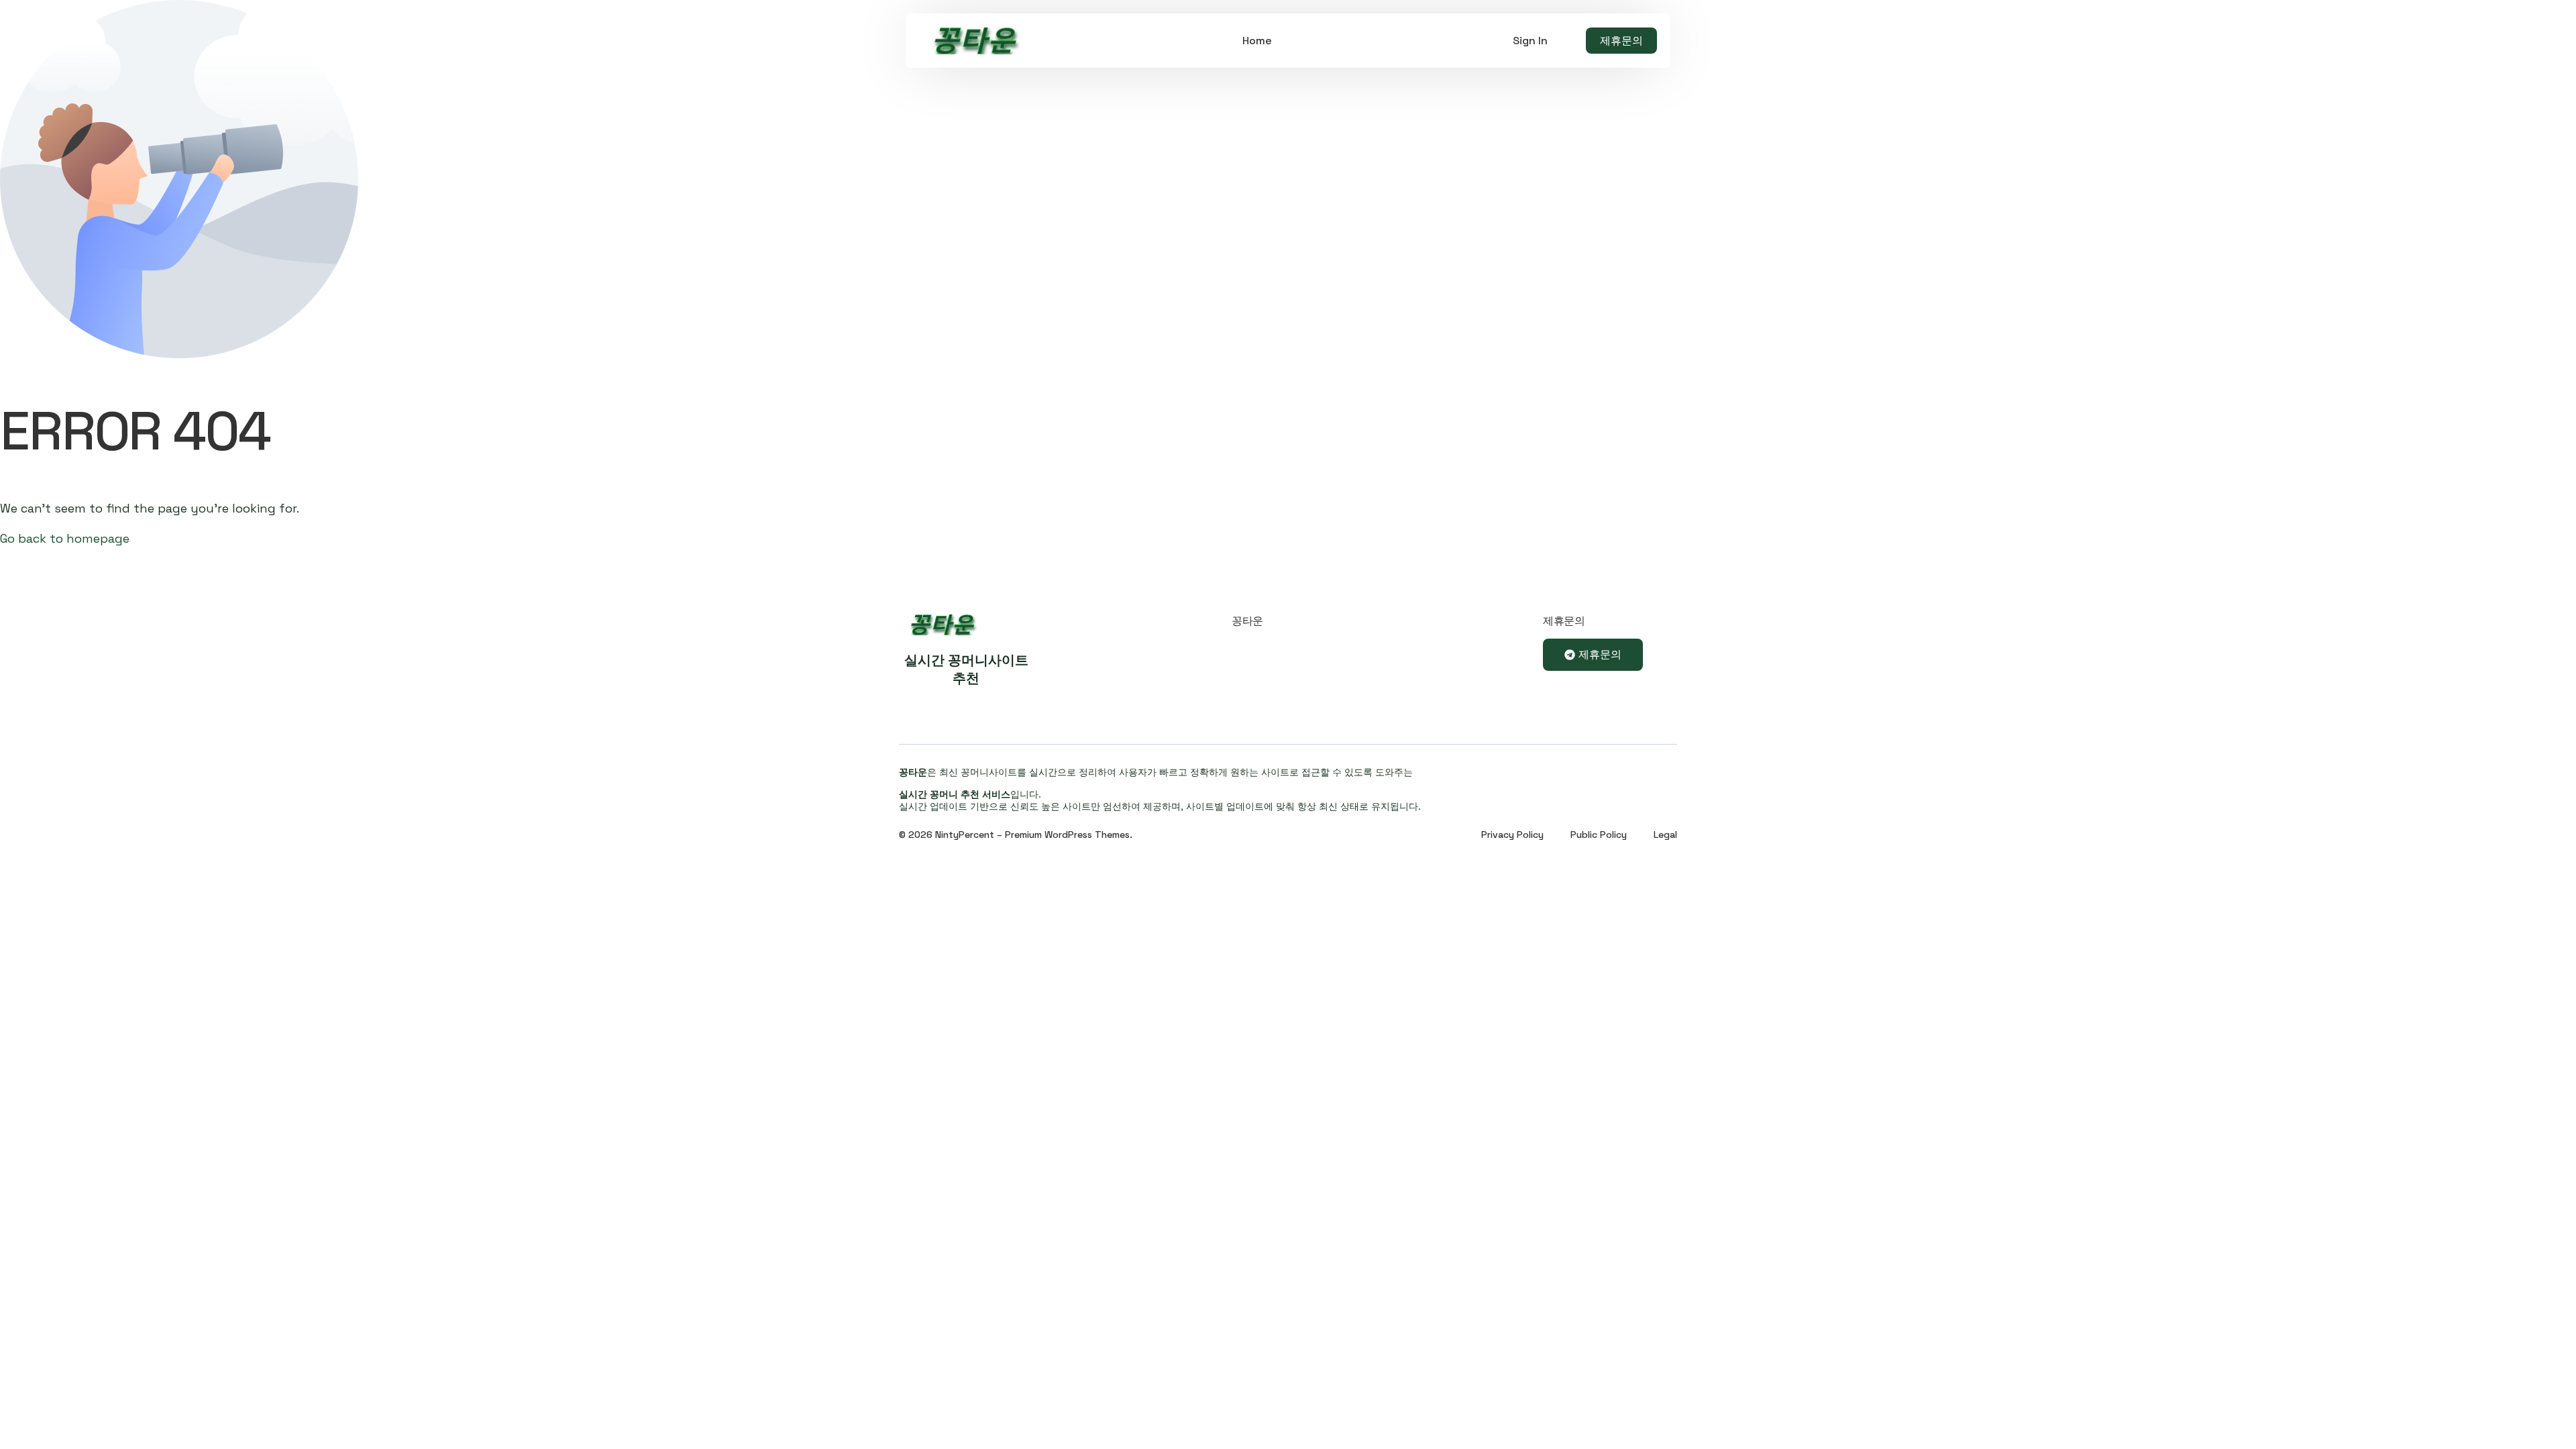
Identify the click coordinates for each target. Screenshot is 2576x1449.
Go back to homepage (65, 538)
